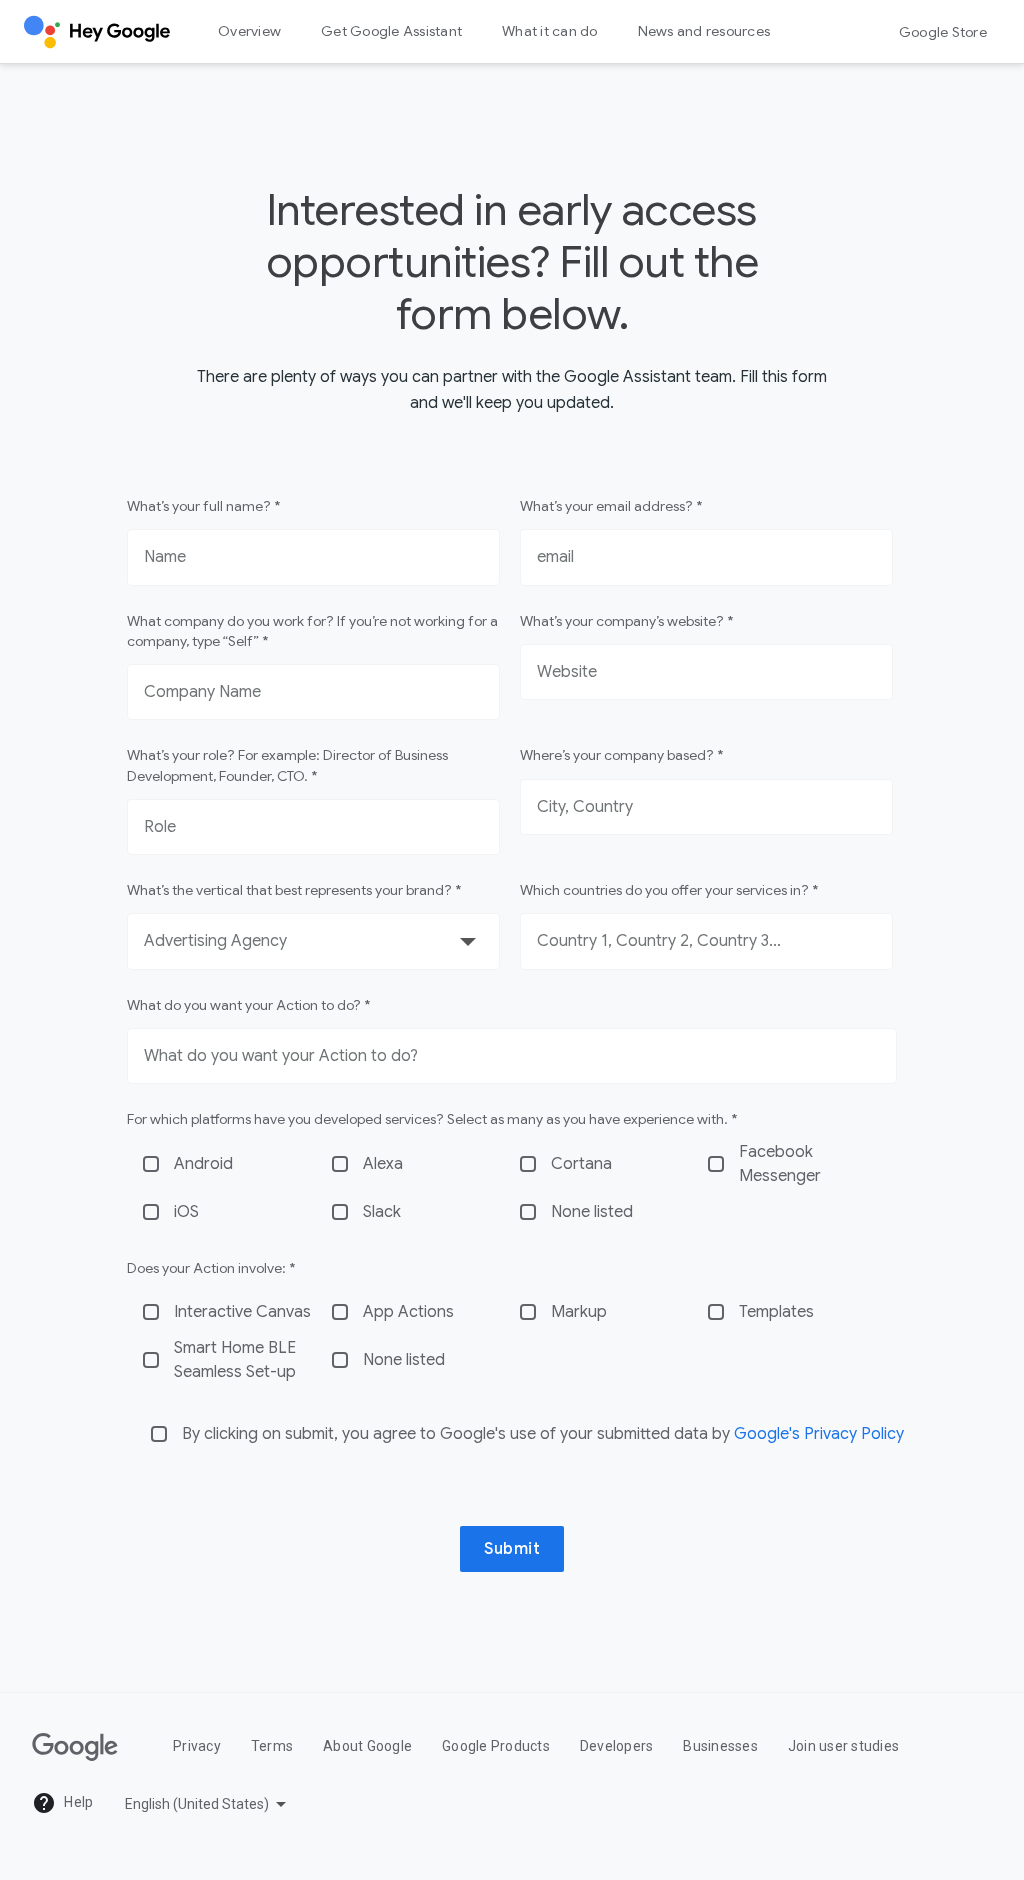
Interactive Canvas (242, 1312)
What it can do (550, 31)
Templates (776, 1312)
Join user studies (843, 1746)
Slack (382, 1212)
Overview (249, 31)
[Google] (75, 1747)
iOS (186, 1212)
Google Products (496, 1746)
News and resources (704, 31)
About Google (367, 1746)
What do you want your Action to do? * (248, 1005)
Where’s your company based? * (621, 755)
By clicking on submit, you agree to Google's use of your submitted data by (543, 1434)
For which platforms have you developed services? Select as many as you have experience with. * (432, 1119)
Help (77, 1802)
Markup (579, 1312)
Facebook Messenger (780, 1164)
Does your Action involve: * (211, 1268)
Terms (272, 1746)
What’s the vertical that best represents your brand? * (294, 890)
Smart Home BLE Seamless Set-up (235, 1360)
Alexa (383, 1164)
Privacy (197, 1746)
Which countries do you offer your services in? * (669, 890)
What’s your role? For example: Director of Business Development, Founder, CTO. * (287, 765)
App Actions (408, 1312)
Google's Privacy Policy (819, 1434)
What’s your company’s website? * (626, 621)
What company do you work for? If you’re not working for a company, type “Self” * (312, 631)
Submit (512, 1549)
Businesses (720, 1746)
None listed (592, 1212)
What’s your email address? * (611, 506)
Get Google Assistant (391, 31)
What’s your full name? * (203, 506)
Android (203, 1164)
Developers (617, 1746)
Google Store (943, 32)
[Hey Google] (97, 32)
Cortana (581, 1164)
